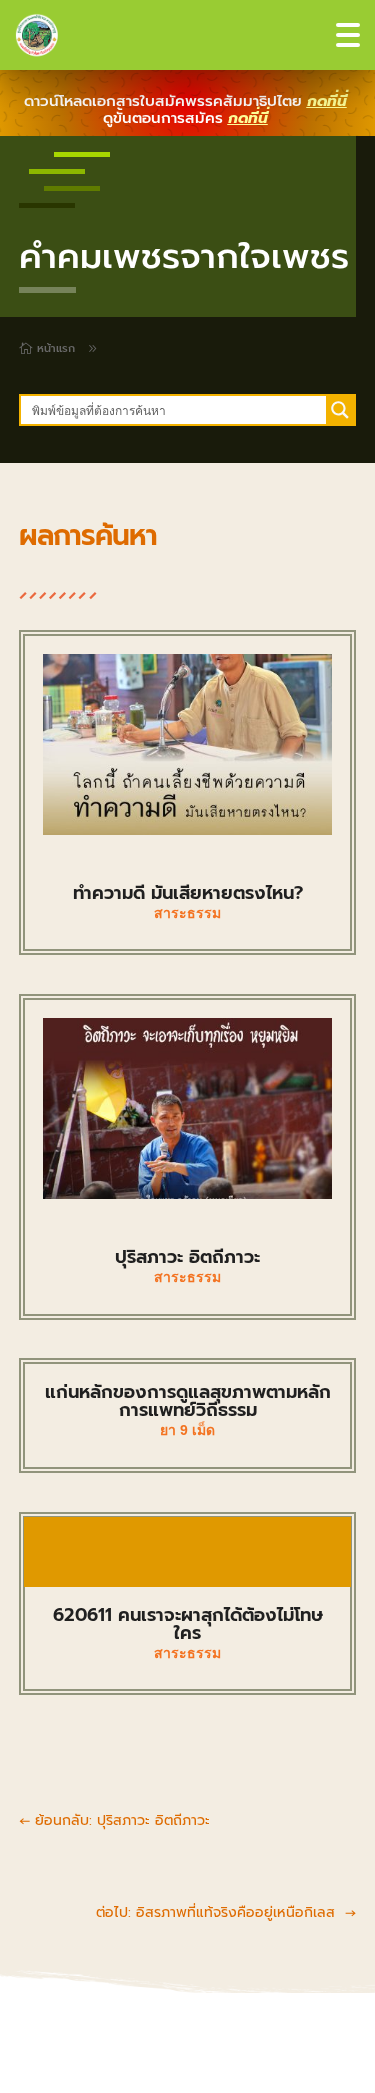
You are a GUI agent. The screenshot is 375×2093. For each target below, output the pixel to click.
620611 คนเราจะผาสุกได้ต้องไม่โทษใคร (188, 1624)
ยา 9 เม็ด (187, 1430)
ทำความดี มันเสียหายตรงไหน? (188, 893)
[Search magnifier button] (340, 410)
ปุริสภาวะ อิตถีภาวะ (187, 1257)
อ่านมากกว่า (188, 1552)
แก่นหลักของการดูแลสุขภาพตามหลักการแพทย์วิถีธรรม (188, 1401)
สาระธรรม (187, 913)
